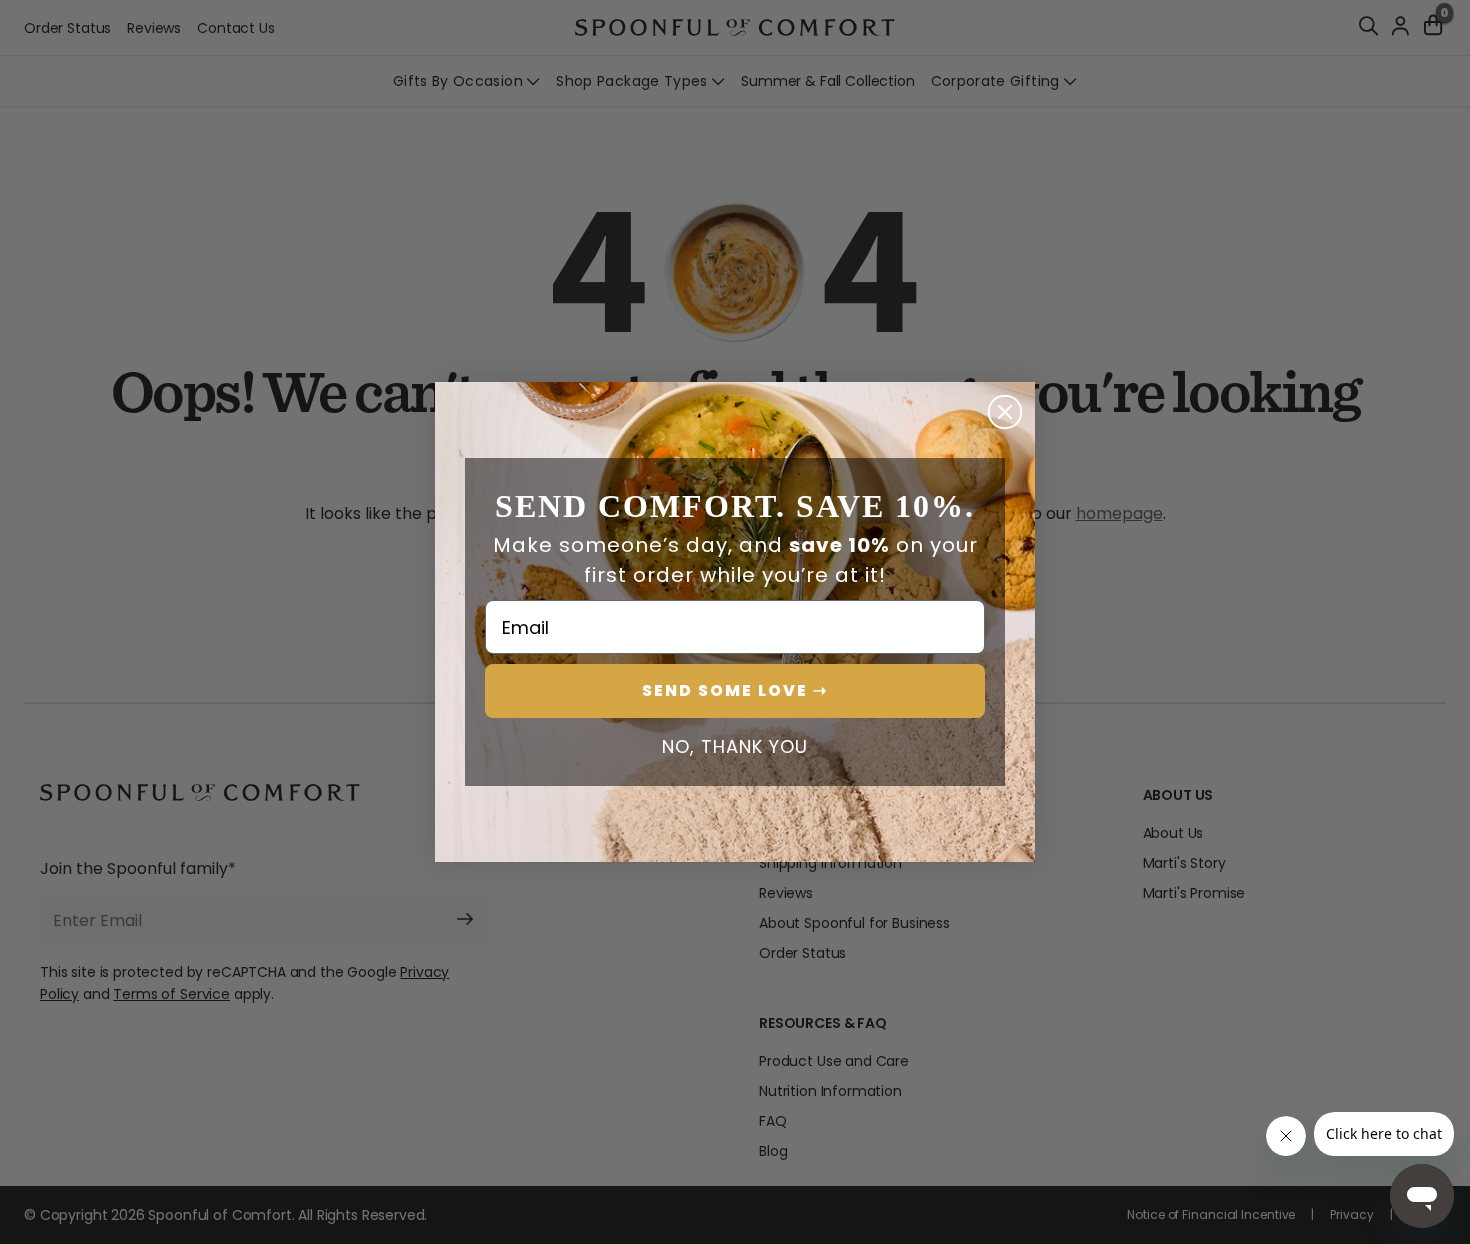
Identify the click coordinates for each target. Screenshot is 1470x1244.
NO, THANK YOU (735, 747)
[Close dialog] (1005, 412)
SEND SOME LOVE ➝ (735, 690)
